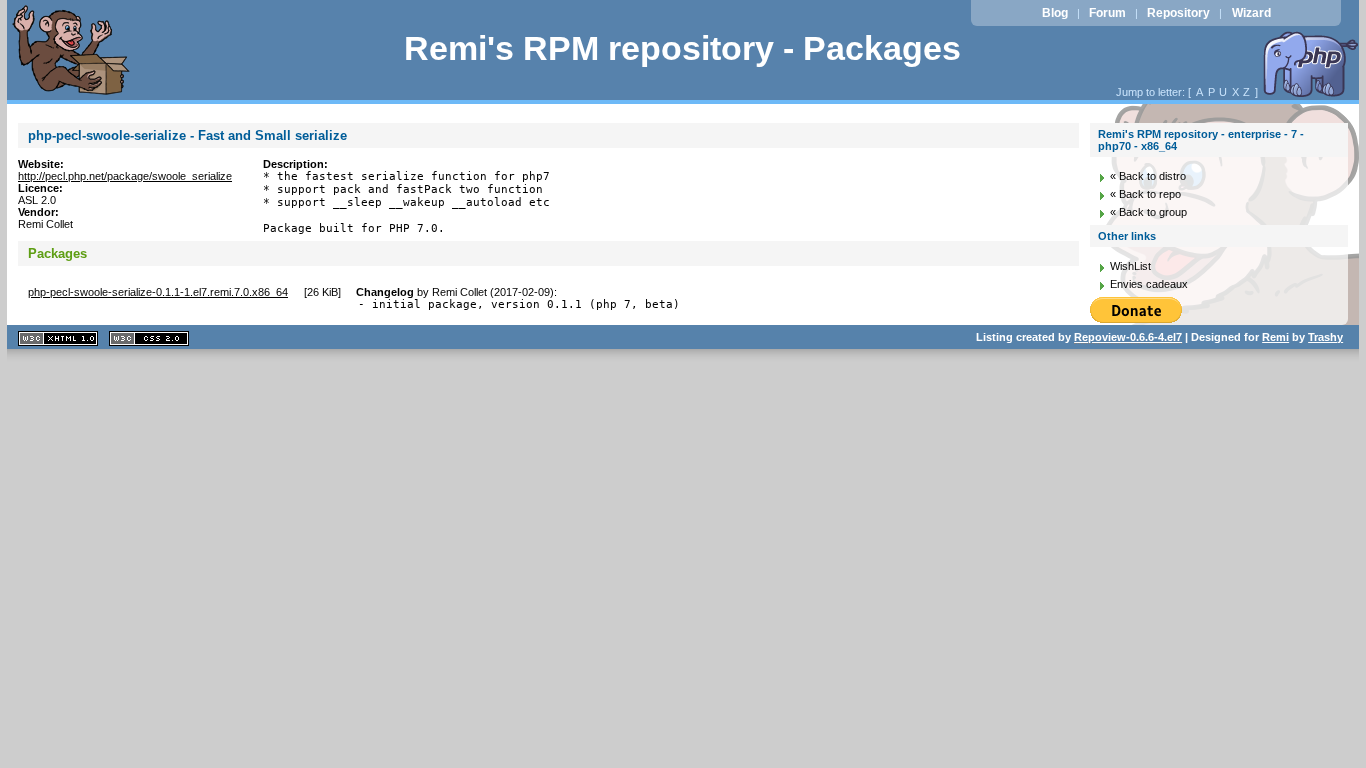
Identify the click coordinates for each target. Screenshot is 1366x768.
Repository (1178, 13)
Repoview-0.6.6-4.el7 (1128, 337)
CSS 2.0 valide (149, 338)
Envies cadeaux (1149, 284)
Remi (1275, 337)
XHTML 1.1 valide (58, 338)
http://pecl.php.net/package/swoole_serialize (125, 176)
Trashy (1325, 337)
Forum (1107, 13)
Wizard (1251, 13)
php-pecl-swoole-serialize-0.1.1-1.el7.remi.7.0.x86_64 (158, 292)
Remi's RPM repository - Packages (682, 48)
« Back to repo (1145, 194)
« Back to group (1148, 212)
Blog (1055, 13)
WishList (1130, 266)
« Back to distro (1148, 176)
